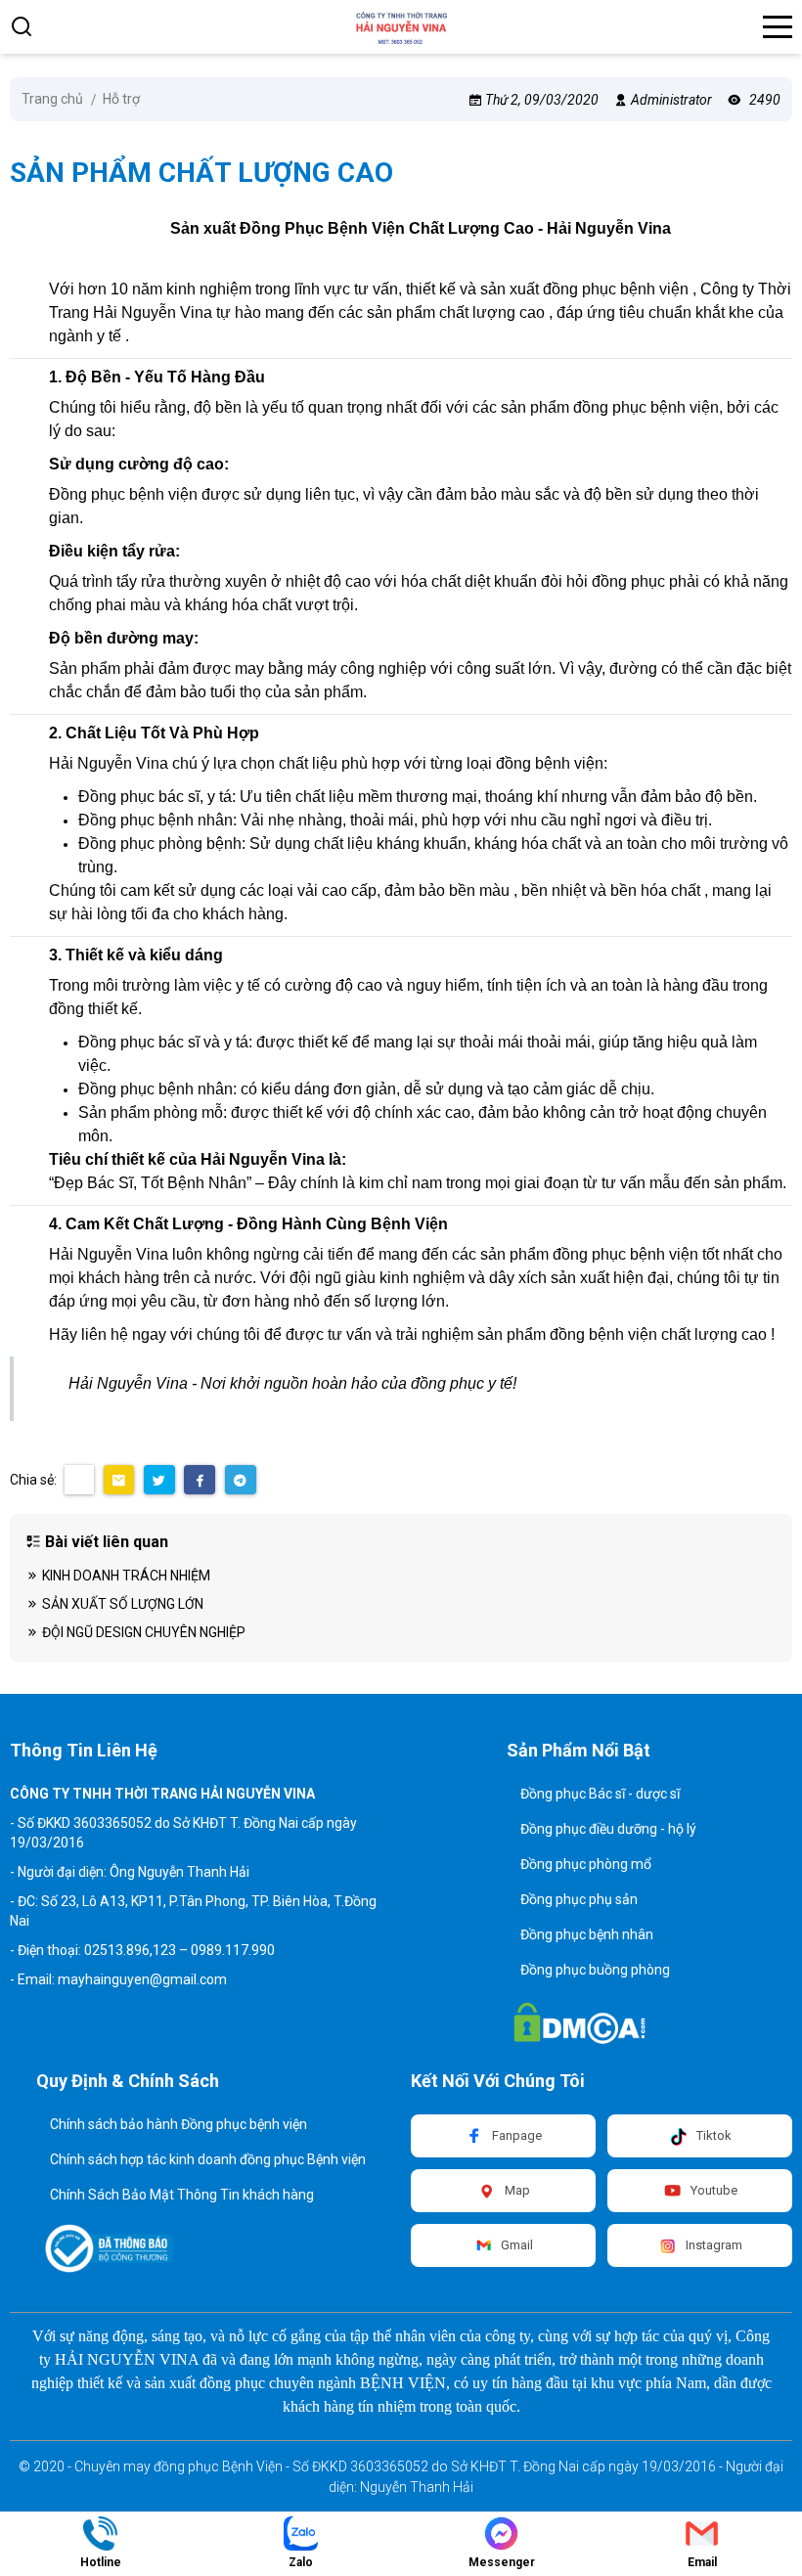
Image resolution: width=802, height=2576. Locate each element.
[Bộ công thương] (110, 2248)
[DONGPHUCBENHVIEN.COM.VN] (401, 27)
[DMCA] (580, 2023)
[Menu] (778, 27)
